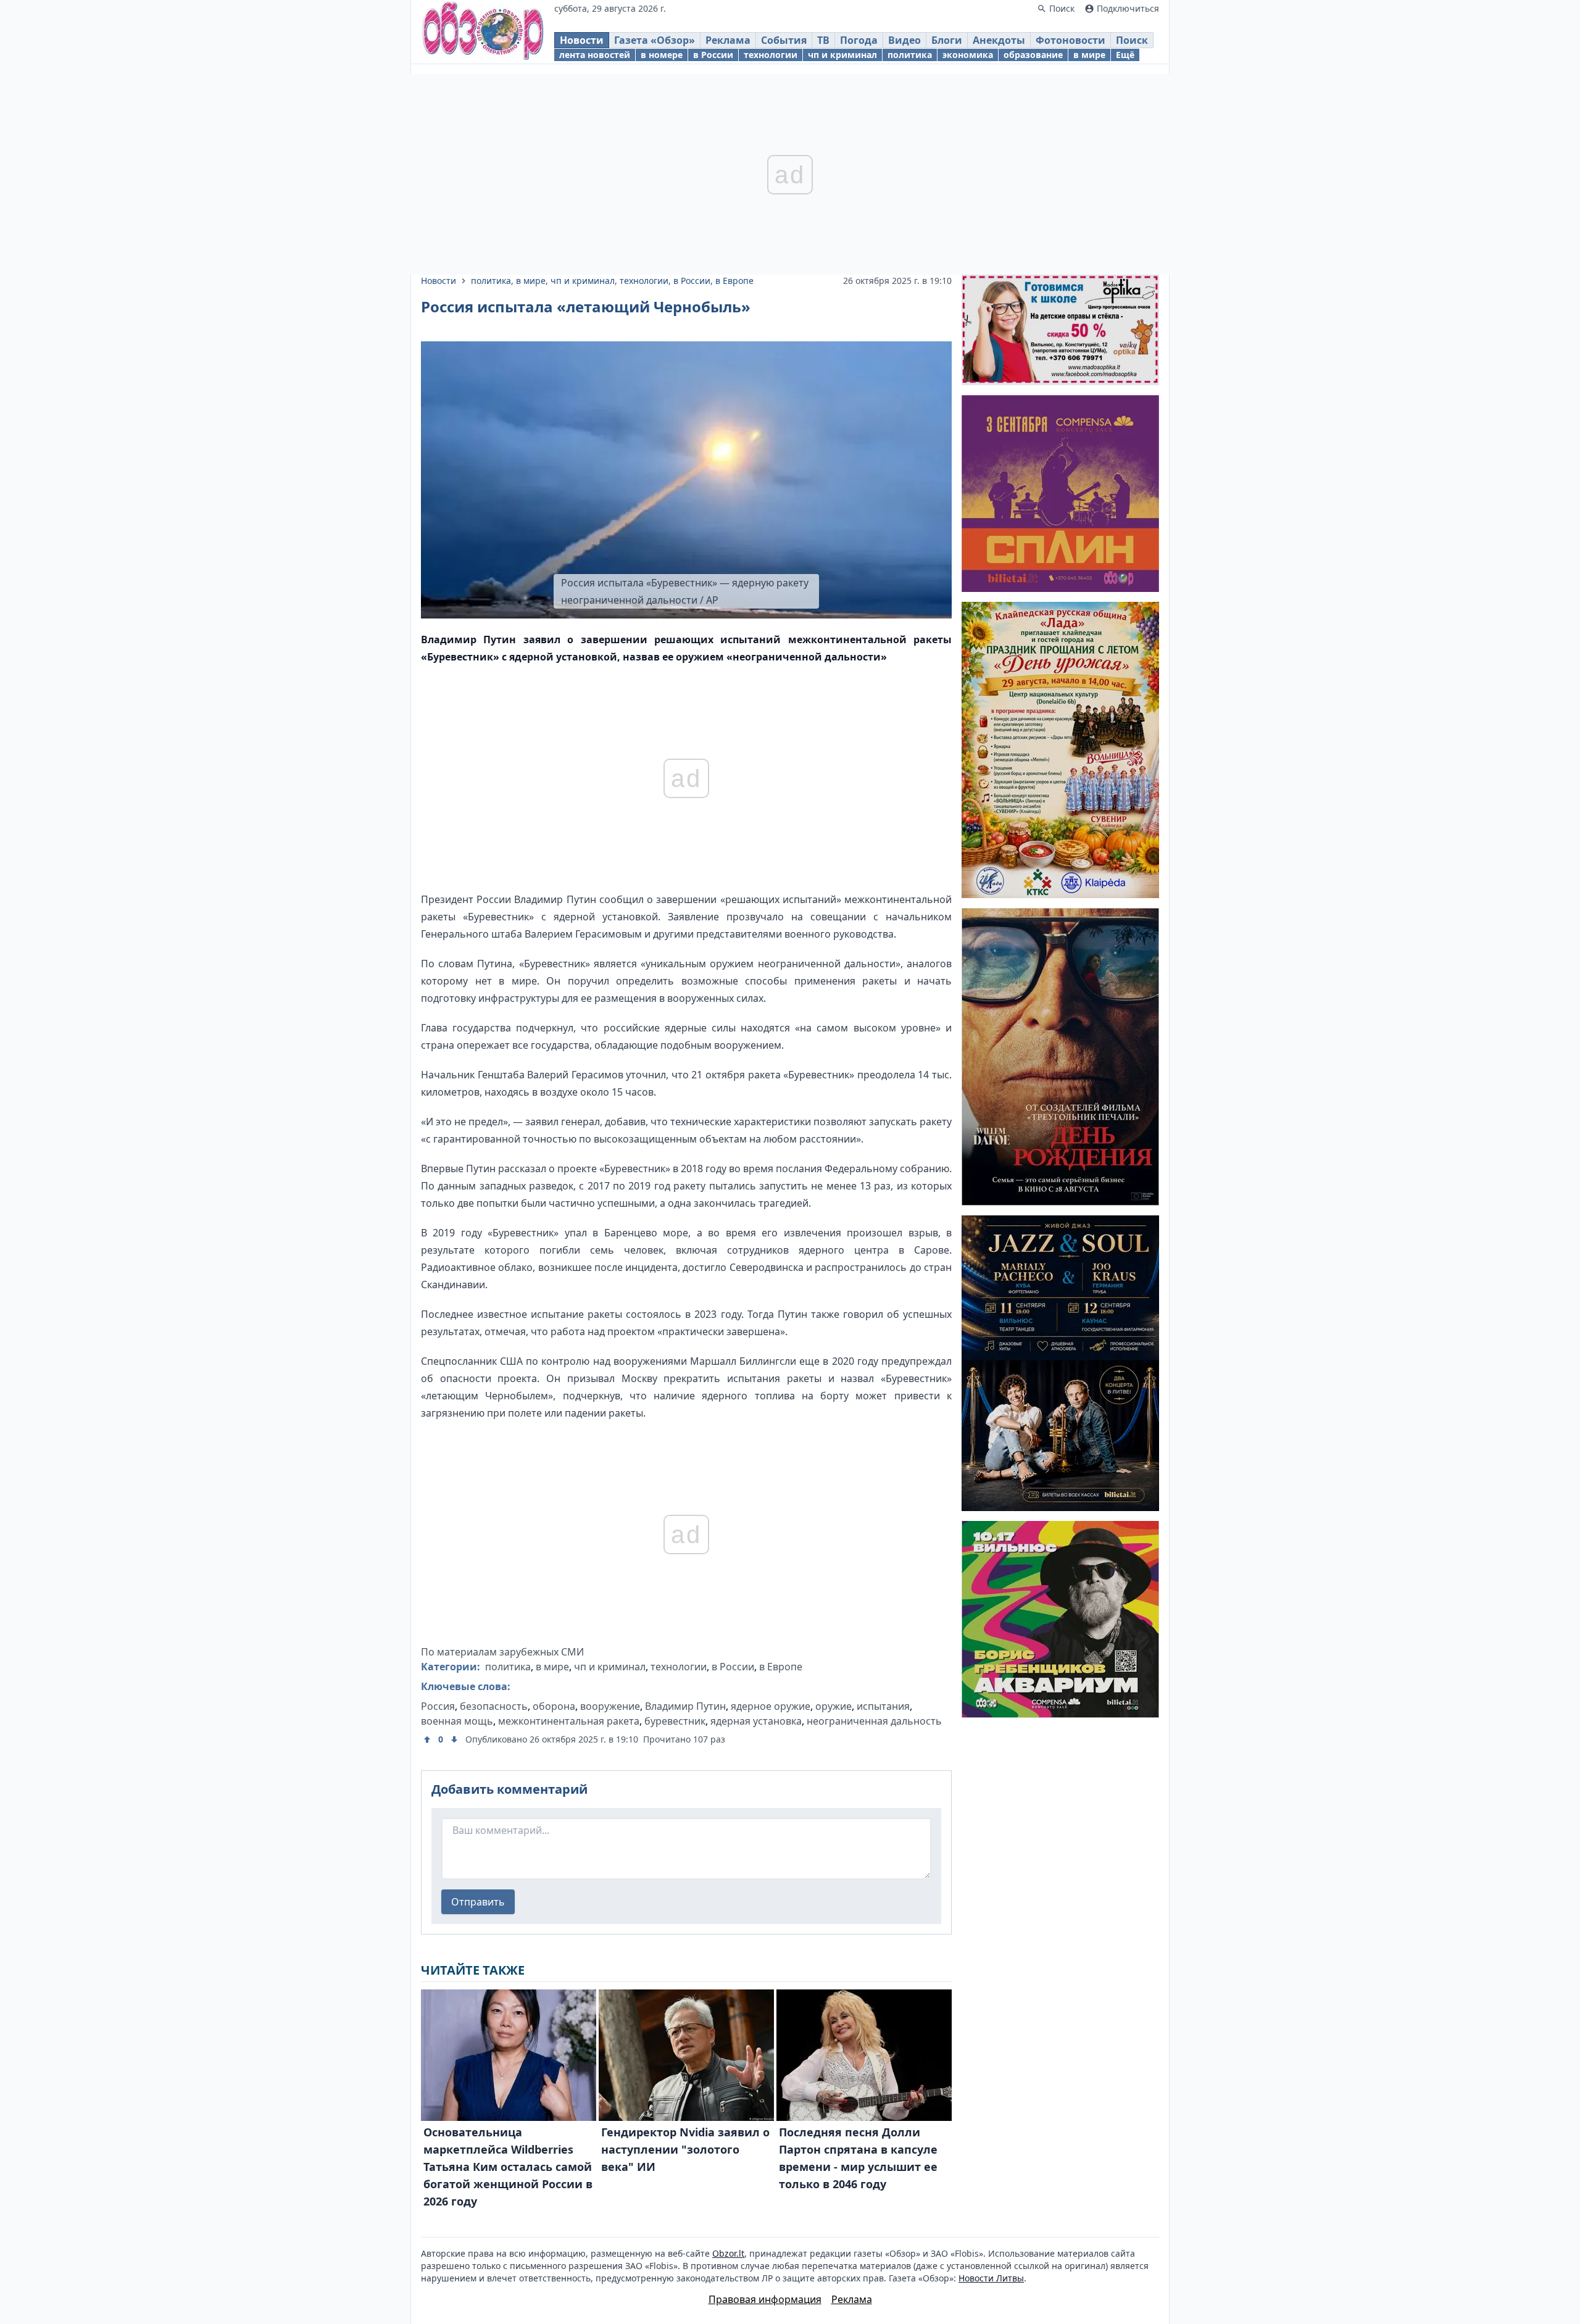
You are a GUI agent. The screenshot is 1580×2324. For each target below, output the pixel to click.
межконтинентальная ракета (569, 1721)
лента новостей (595, 55)
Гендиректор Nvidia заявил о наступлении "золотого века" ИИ (685, 2149)
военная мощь (457, 1721)
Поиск (1132, 40)
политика (910, 55)
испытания (883, 1706)
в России (713, 55)
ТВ (823, 40)
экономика (968, 55)
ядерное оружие (771, 1706)
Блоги (947, 40)
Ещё (1125, 55)
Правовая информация (765, 2299)
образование (1033, 55)
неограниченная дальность (874, 1721)
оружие (834, 1706)
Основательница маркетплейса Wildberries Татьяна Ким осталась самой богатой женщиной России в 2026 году (508, 2167)
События (784, 40)
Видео (904, 40)
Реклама (728, 40)
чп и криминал (842, 55)
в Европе (734, 281)
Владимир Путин (685, 1706)
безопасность (494, 1706)
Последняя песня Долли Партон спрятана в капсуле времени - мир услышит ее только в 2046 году (858, 2158)
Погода (859, 40)
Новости (582, 40)
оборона (554, 1706)
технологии (771, 55)
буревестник (675, 1721)
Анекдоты (999, 40)
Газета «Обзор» (655, 40)
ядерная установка (756, 1721)
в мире (1089, 55)
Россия (438, 1706)
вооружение (610, 1706)
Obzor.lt (728, 2253)
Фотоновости (1071, 40)
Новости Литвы (991, 2278)
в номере (662, 55)
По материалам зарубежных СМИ (502, 1652)
